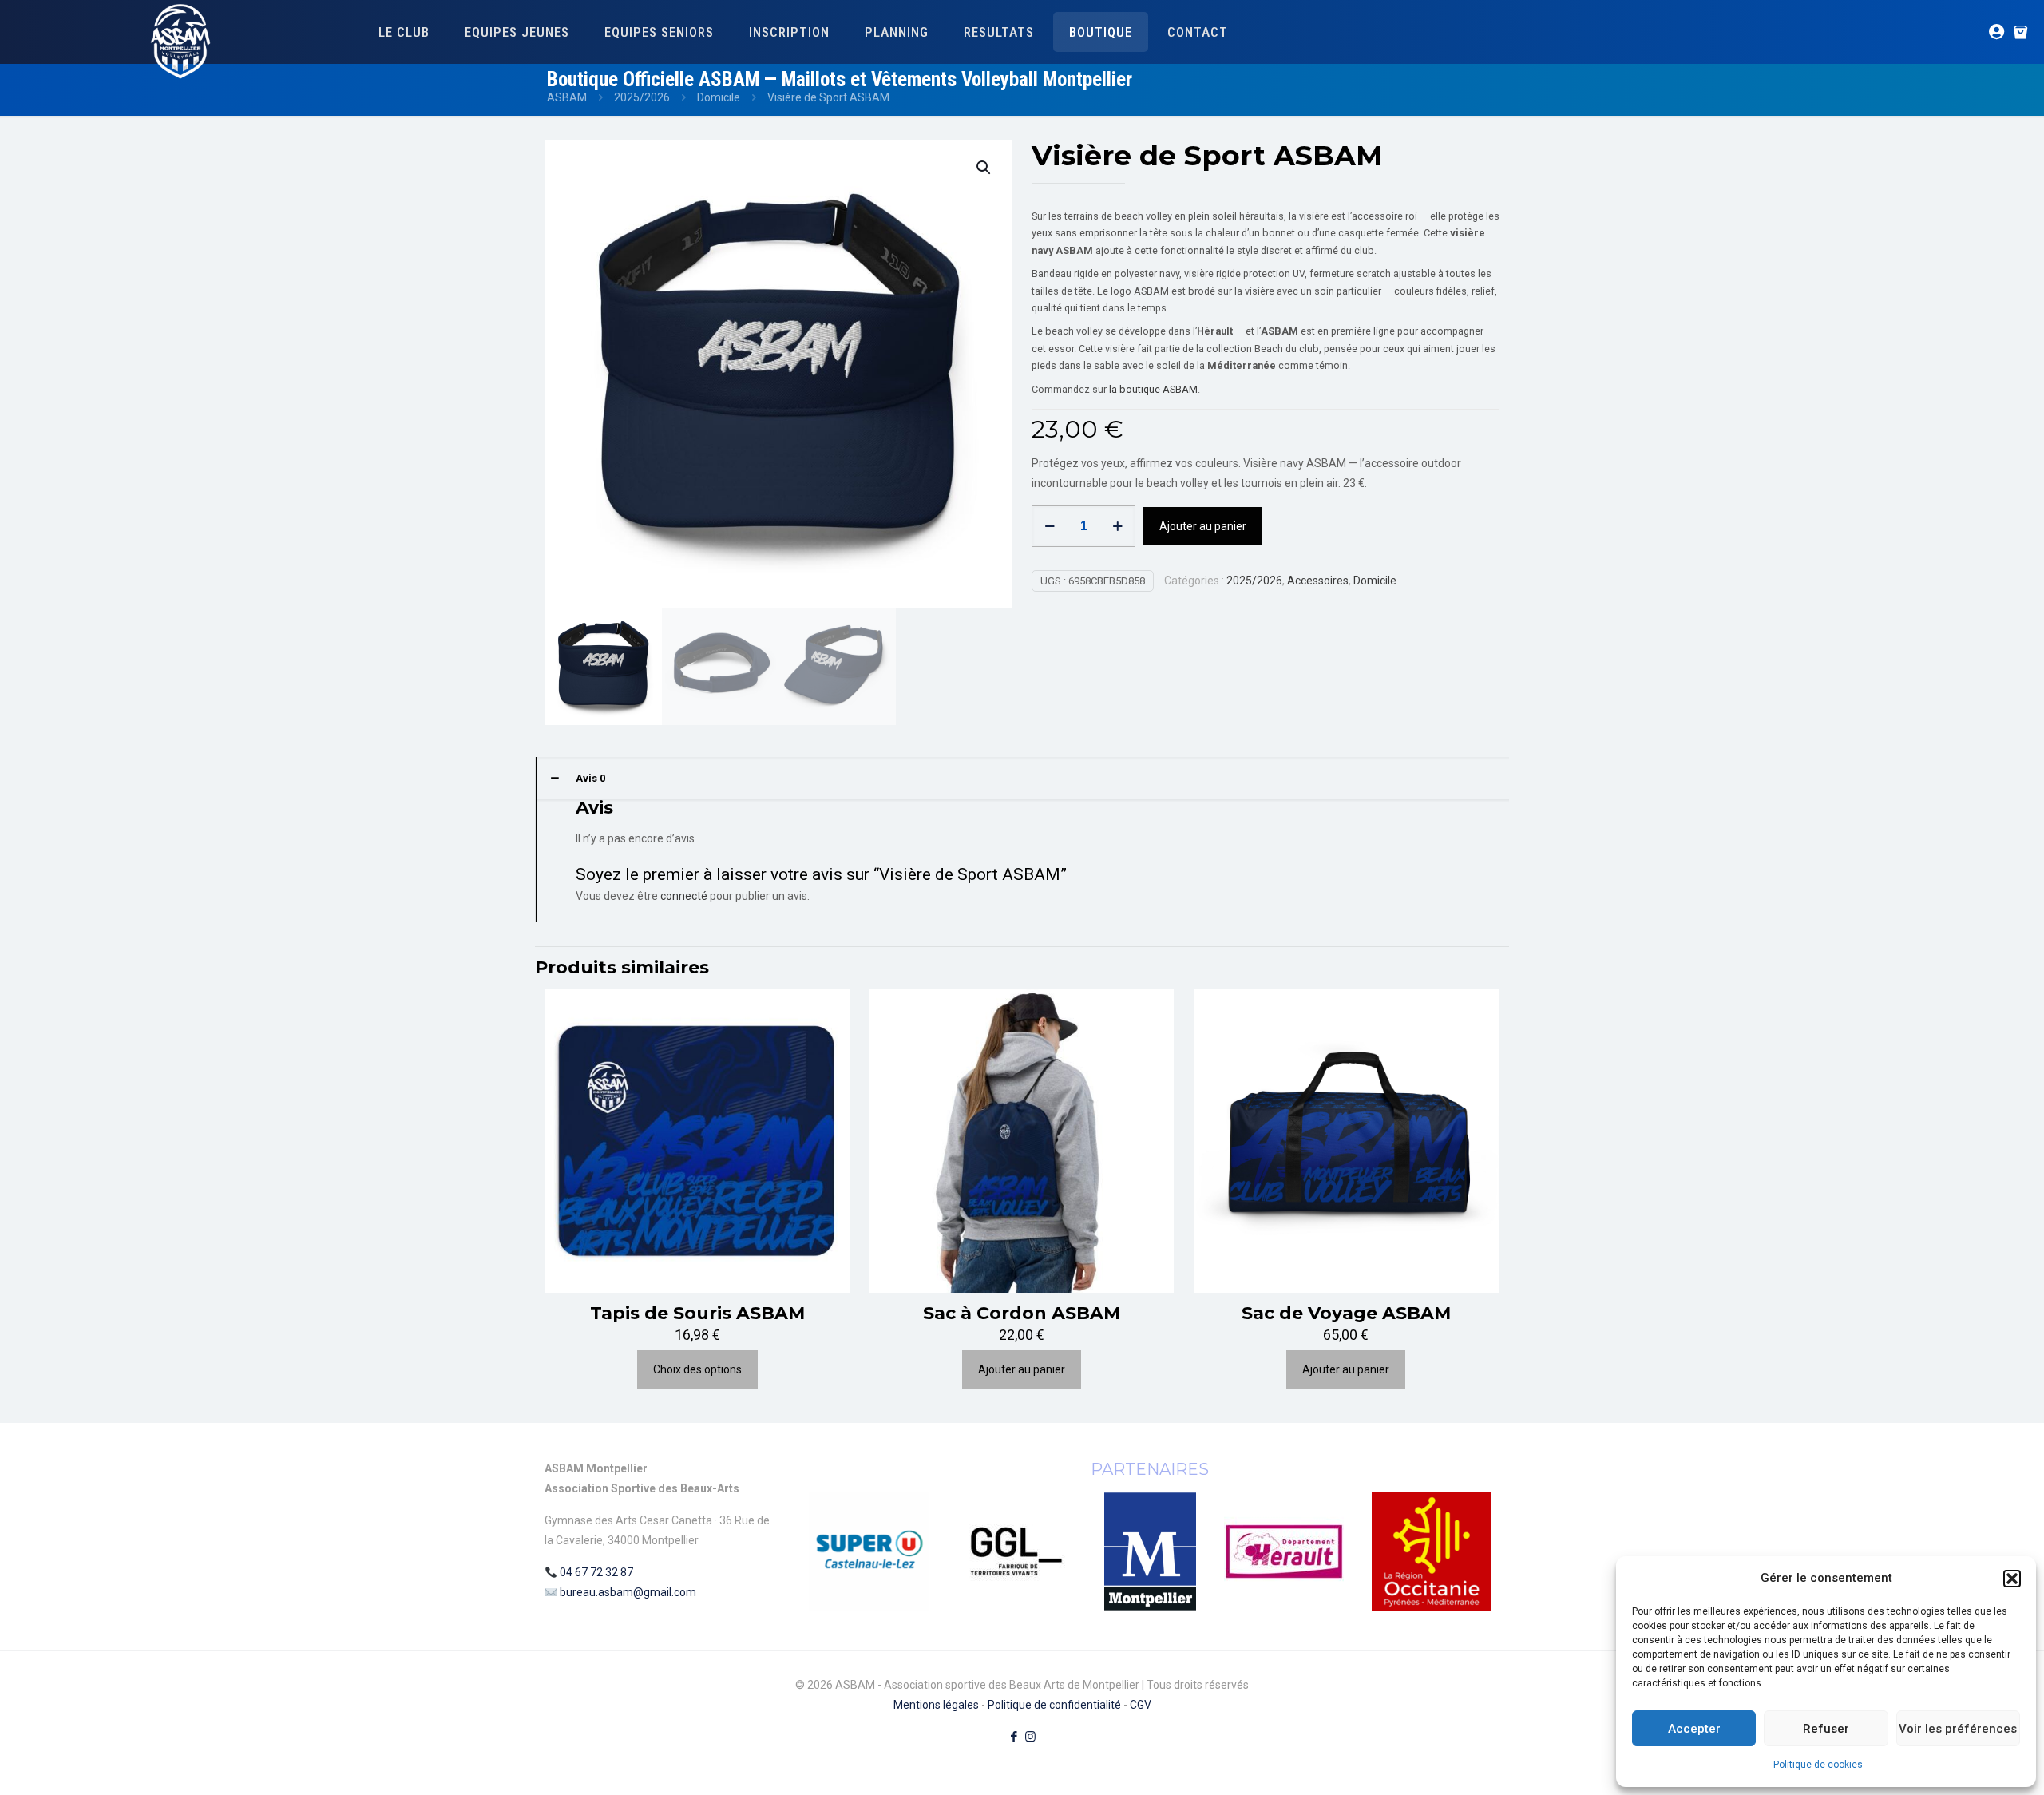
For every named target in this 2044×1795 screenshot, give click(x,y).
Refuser (1826, 1729)
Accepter (1694, 1729)
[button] (2012, 1579)
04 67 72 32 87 (596, 1572)
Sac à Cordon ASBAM (1022, 1313)
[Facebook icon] (1014, 1737)
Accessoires (1318, 581)
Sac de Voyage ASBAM (1346, 1313)
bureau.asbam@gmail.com (628, 1592)
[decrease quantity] (1050, 526)
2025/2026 (642, 97)
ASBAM (567, 97)
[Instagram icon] (1030, 1737)
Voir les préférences (1958, 1729)
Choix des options (697, 1369)
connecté (684, 896)
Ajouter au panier (1203, 526)
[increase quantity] (1117, 526)
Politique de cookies (1818, 1765)
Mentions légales (936, 1705)
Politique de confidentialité (1054, 1705)
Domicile (719, 97)
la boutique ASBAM (1153, 389)
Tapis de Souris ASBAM (697, 1313)
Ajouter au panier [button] (1022, 1369)
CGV (1141, 1705)
